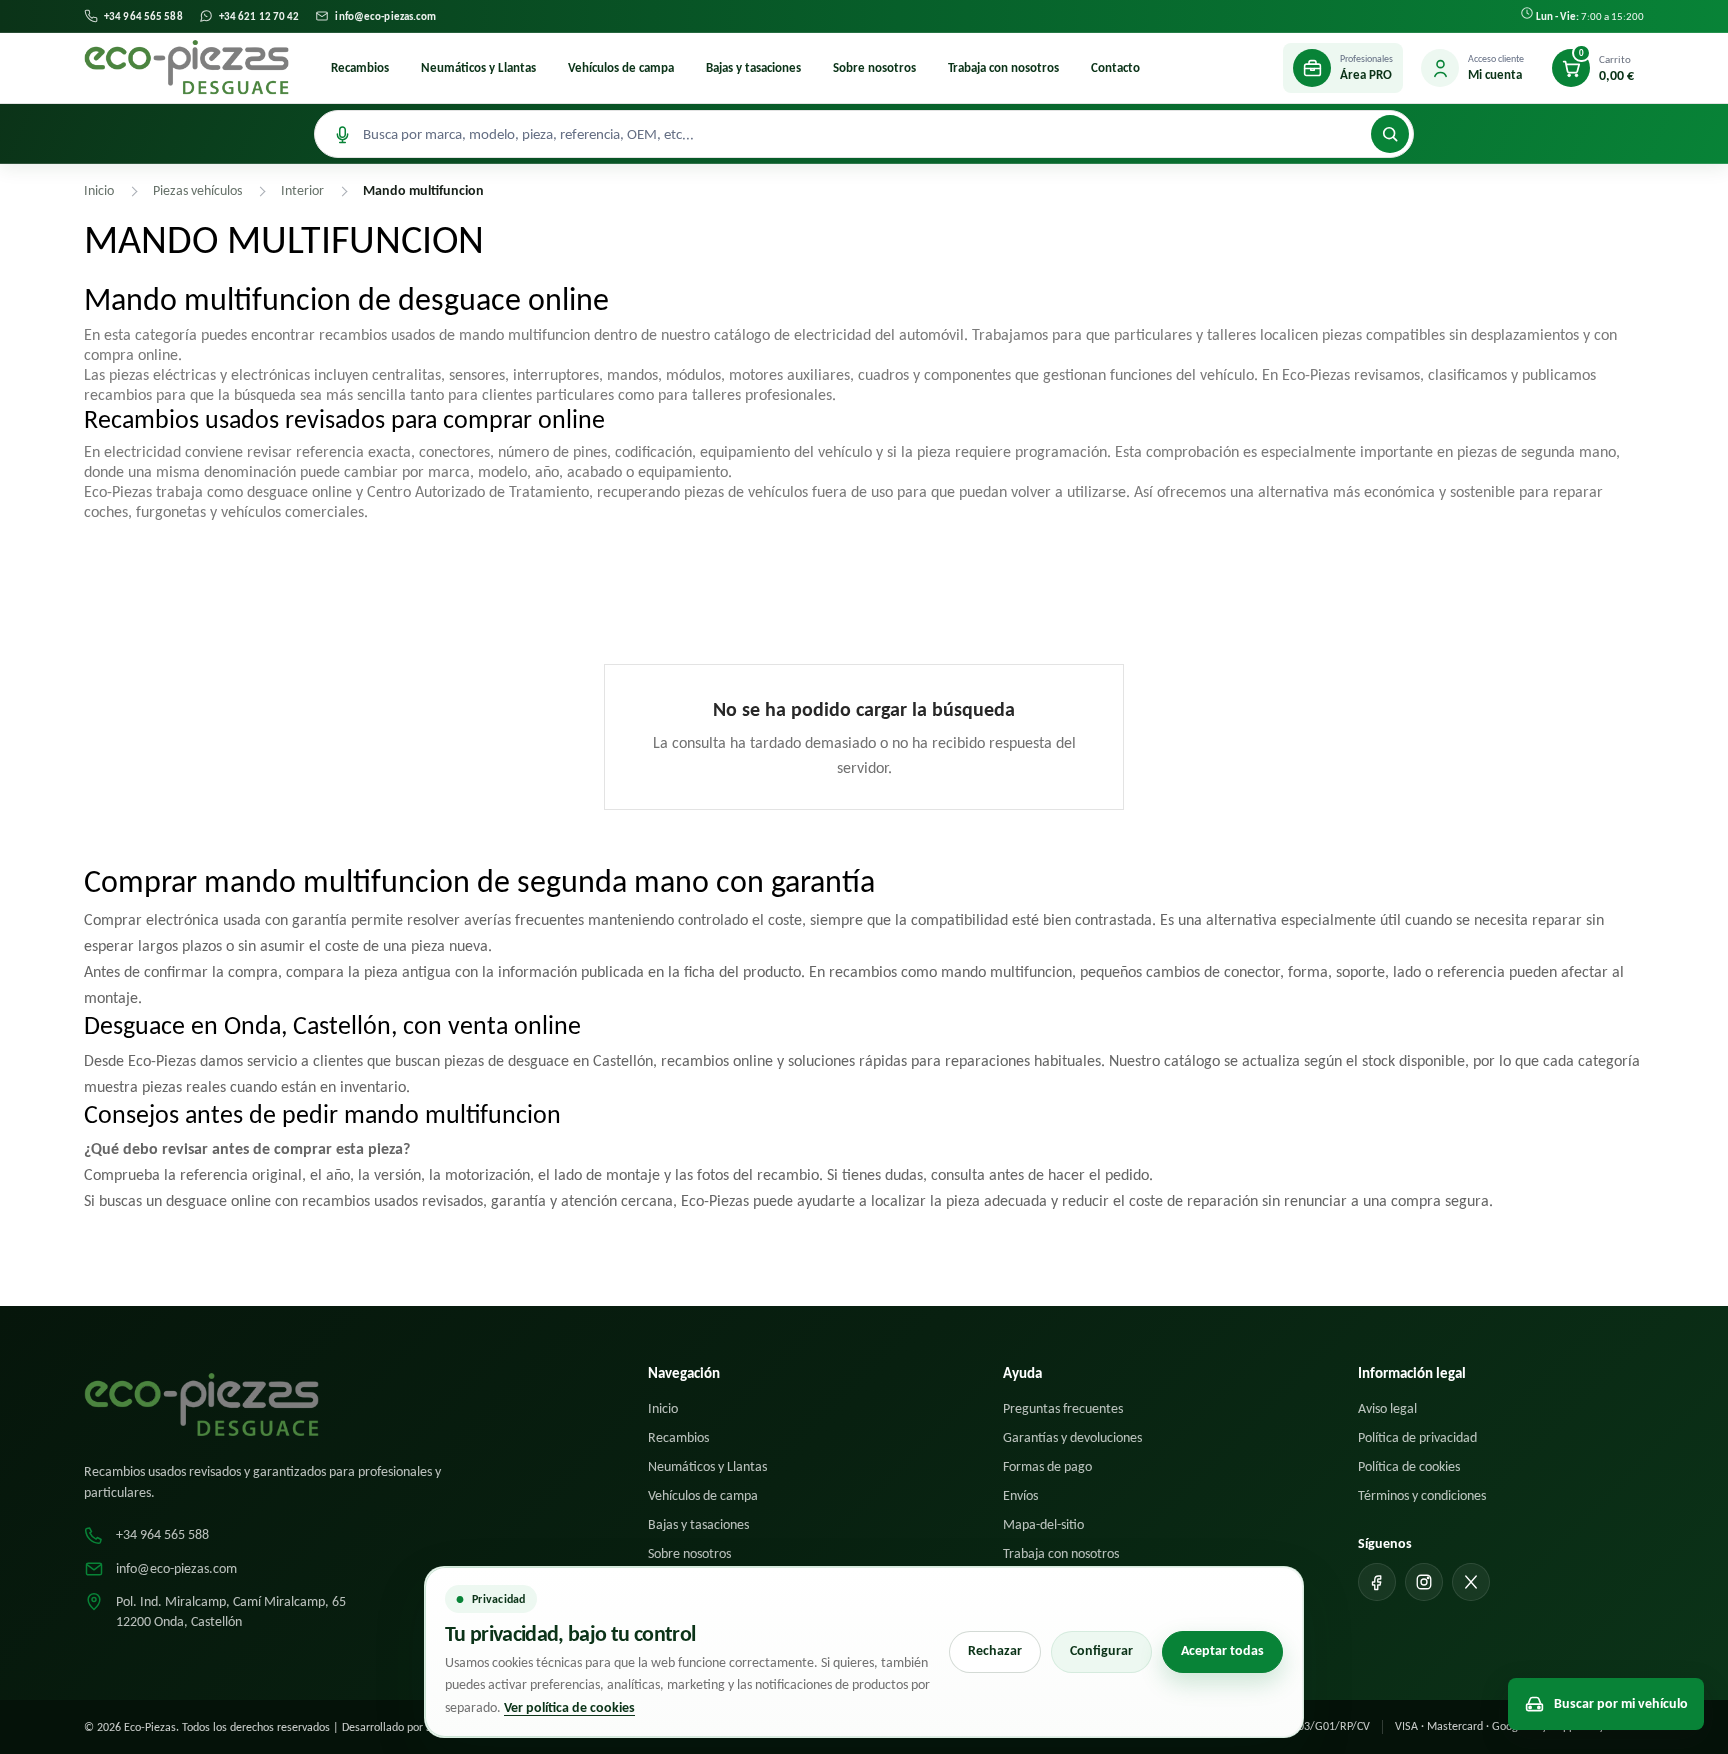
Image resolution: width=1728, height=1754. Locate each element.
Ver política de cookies (569, 1707)
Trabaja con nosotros (1003, 67)
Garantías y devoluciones (1072, 1437)
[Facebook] (1377, 1582)
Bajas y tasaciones (753, 67)
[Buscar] (1390, 134)
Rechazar (995, 1650)
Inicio (663, 1408)
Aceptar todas (1222, 1650)
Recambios (360, 67)
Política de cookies (1409, 1466)
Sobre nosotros (874, 67)
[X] (1471, 1582)
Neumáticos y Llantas (478, 67)
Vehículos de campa (621, 67)
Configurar (1101, 1650)
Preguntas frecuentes (1063, 1408)
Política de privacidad (1417, 1437)
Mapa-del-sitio (1043, 1524)
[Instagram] (1424, 1582)
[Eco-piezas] (186, 68)
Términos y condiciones (1422, 1495)
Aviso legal (1387, 1408)
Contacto (1115, 67)
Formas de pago (1047, 1466)
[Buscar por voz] (342, 134)
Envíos (1020, 1495)
